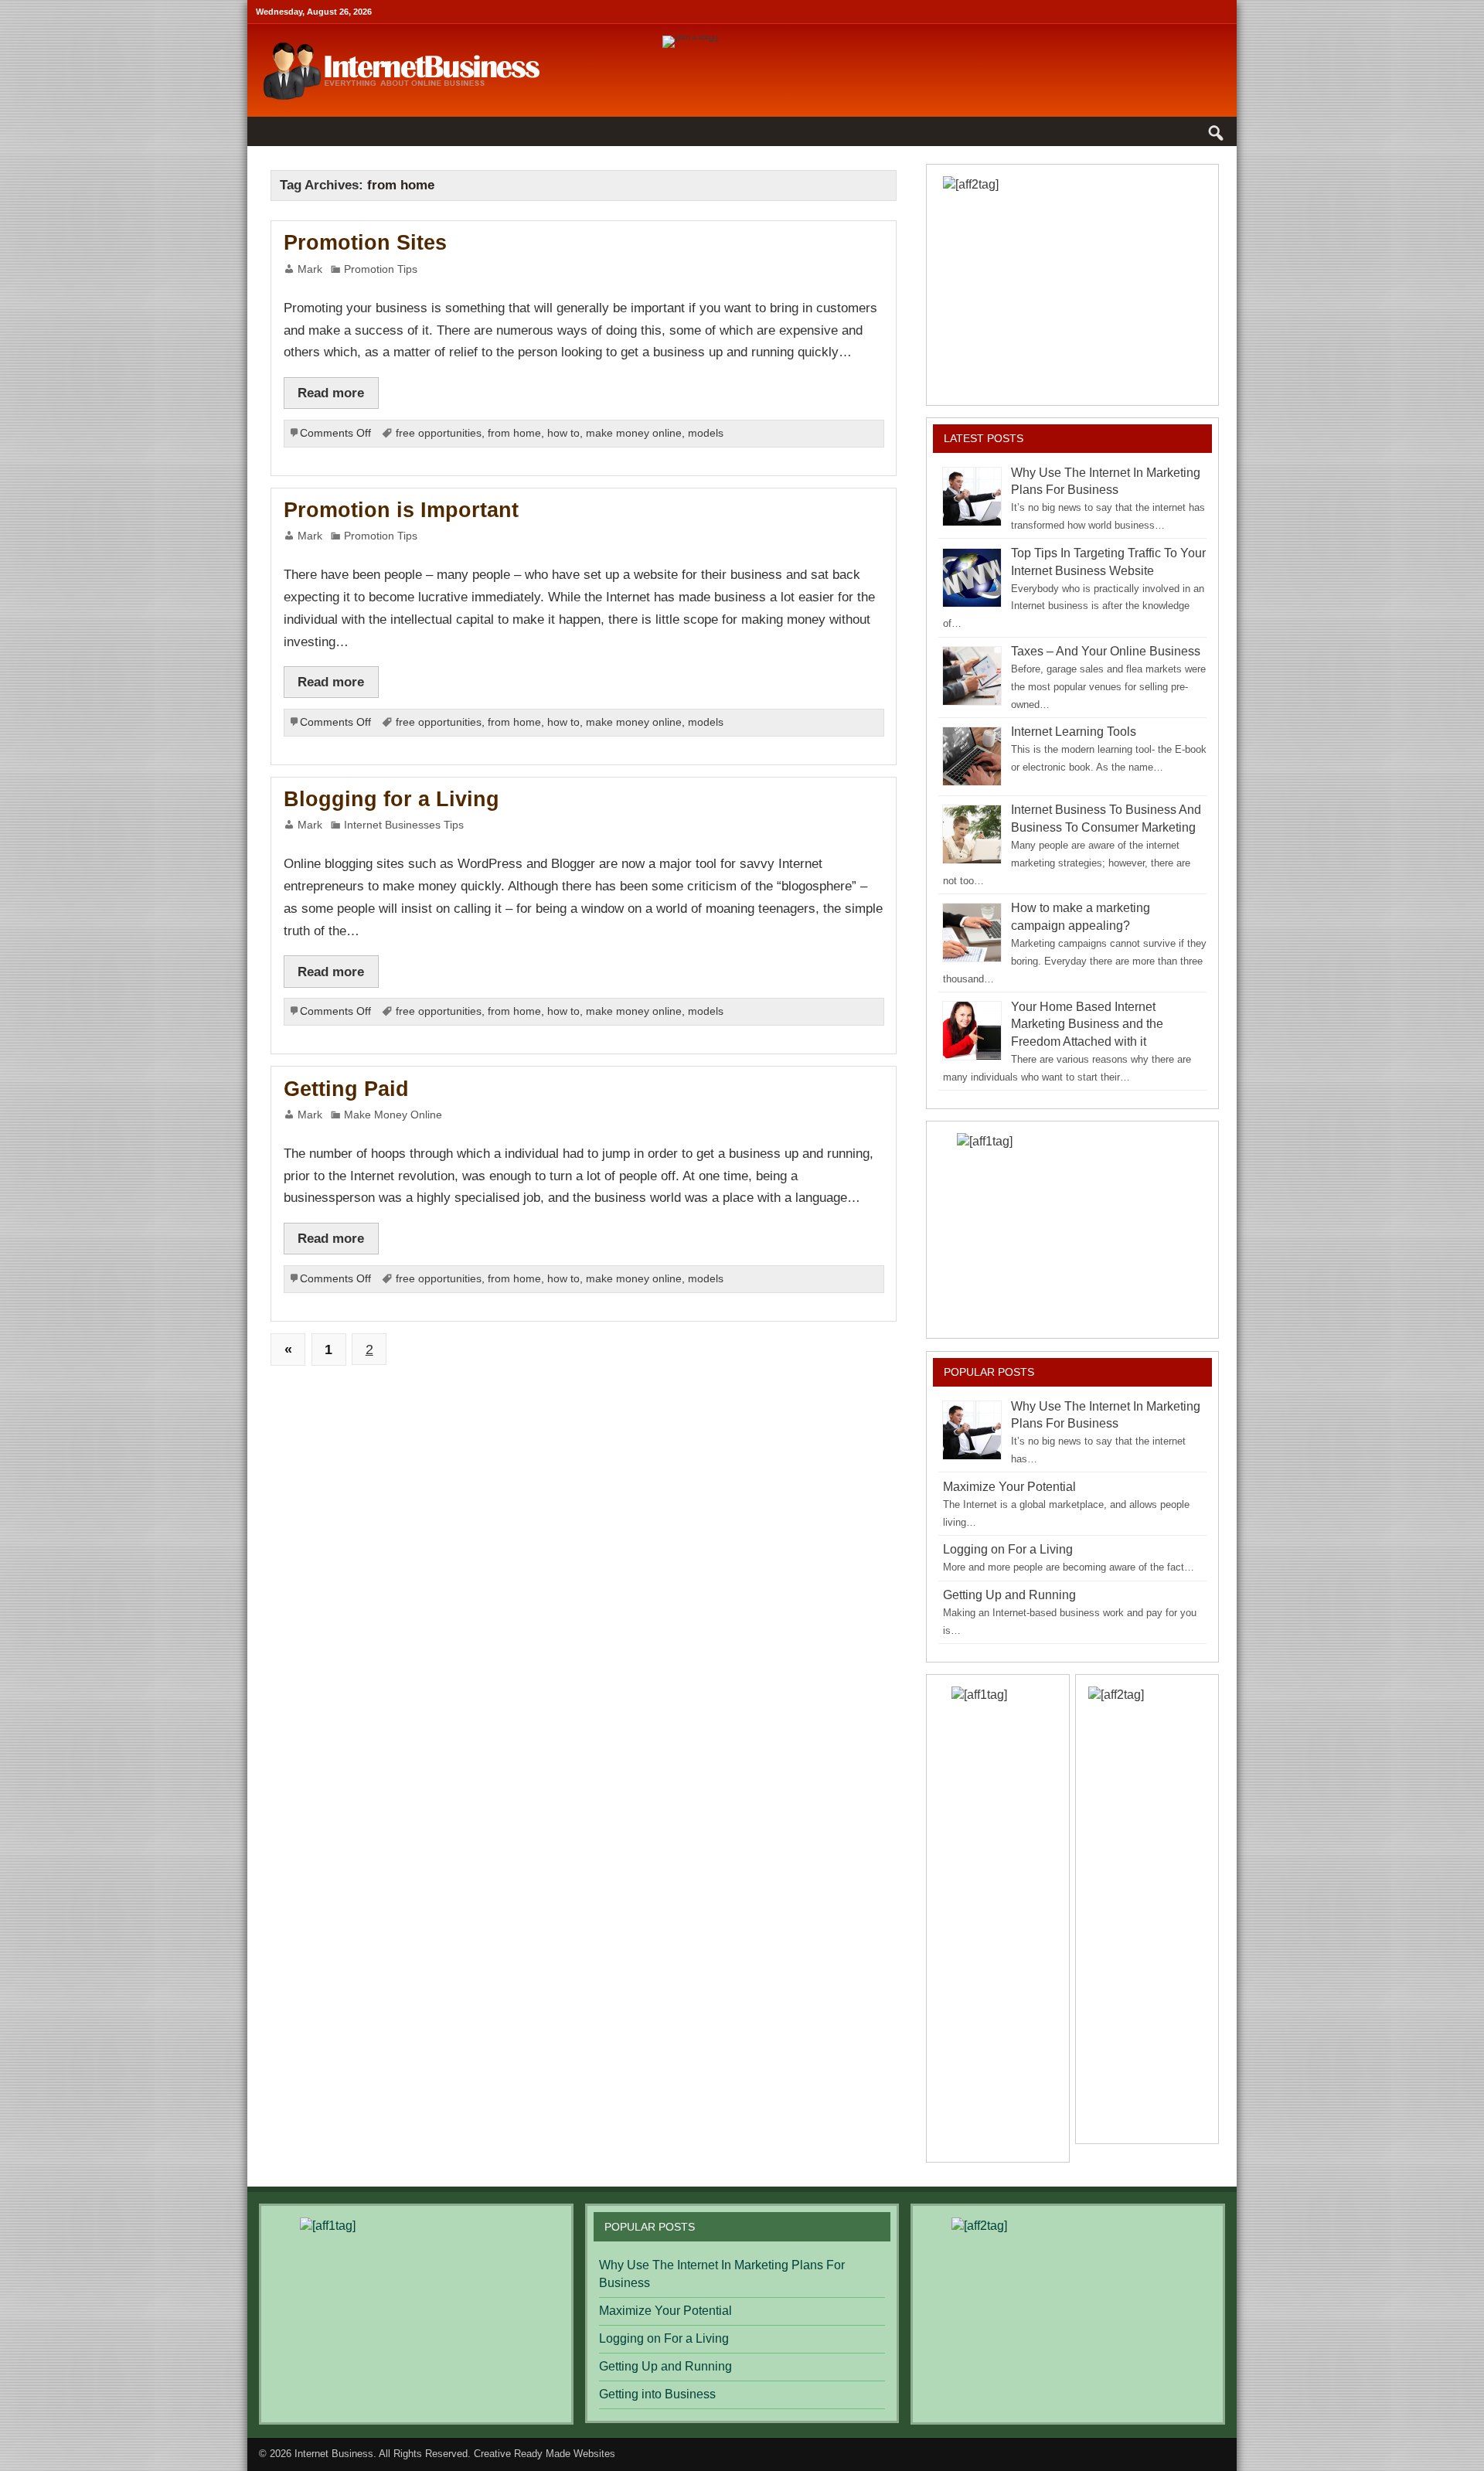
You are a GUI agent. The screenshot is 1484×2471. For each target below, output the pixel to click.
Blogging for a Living (391, 799)
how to (563, 433)
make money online (634, 433)
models (706, 433)
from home (514, 433)
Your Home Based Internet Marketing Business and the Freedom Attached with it (1087, 1024)
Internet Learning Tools (1074, 732)
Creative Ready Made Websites (545, 2454)
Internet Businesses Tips (404, 825)
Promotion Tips (381, 269)
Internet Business (334, 2454)
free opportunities (439, 433)
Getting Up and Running (1009, 1595)
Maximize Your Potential (1009, 1487)
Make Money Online (393, 1115)
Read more (331, 393)
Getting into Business (657, 2394)
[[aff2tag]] (1072, 284)
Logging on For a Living (1008, 1549)
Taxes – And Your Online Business (1106, 651)
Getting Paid (346, 1089)
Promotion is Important (401, 510)
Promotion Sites (365, 243)
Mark (310, 269)
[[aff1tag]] (1072, 1230)
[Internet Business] (402, 45)
